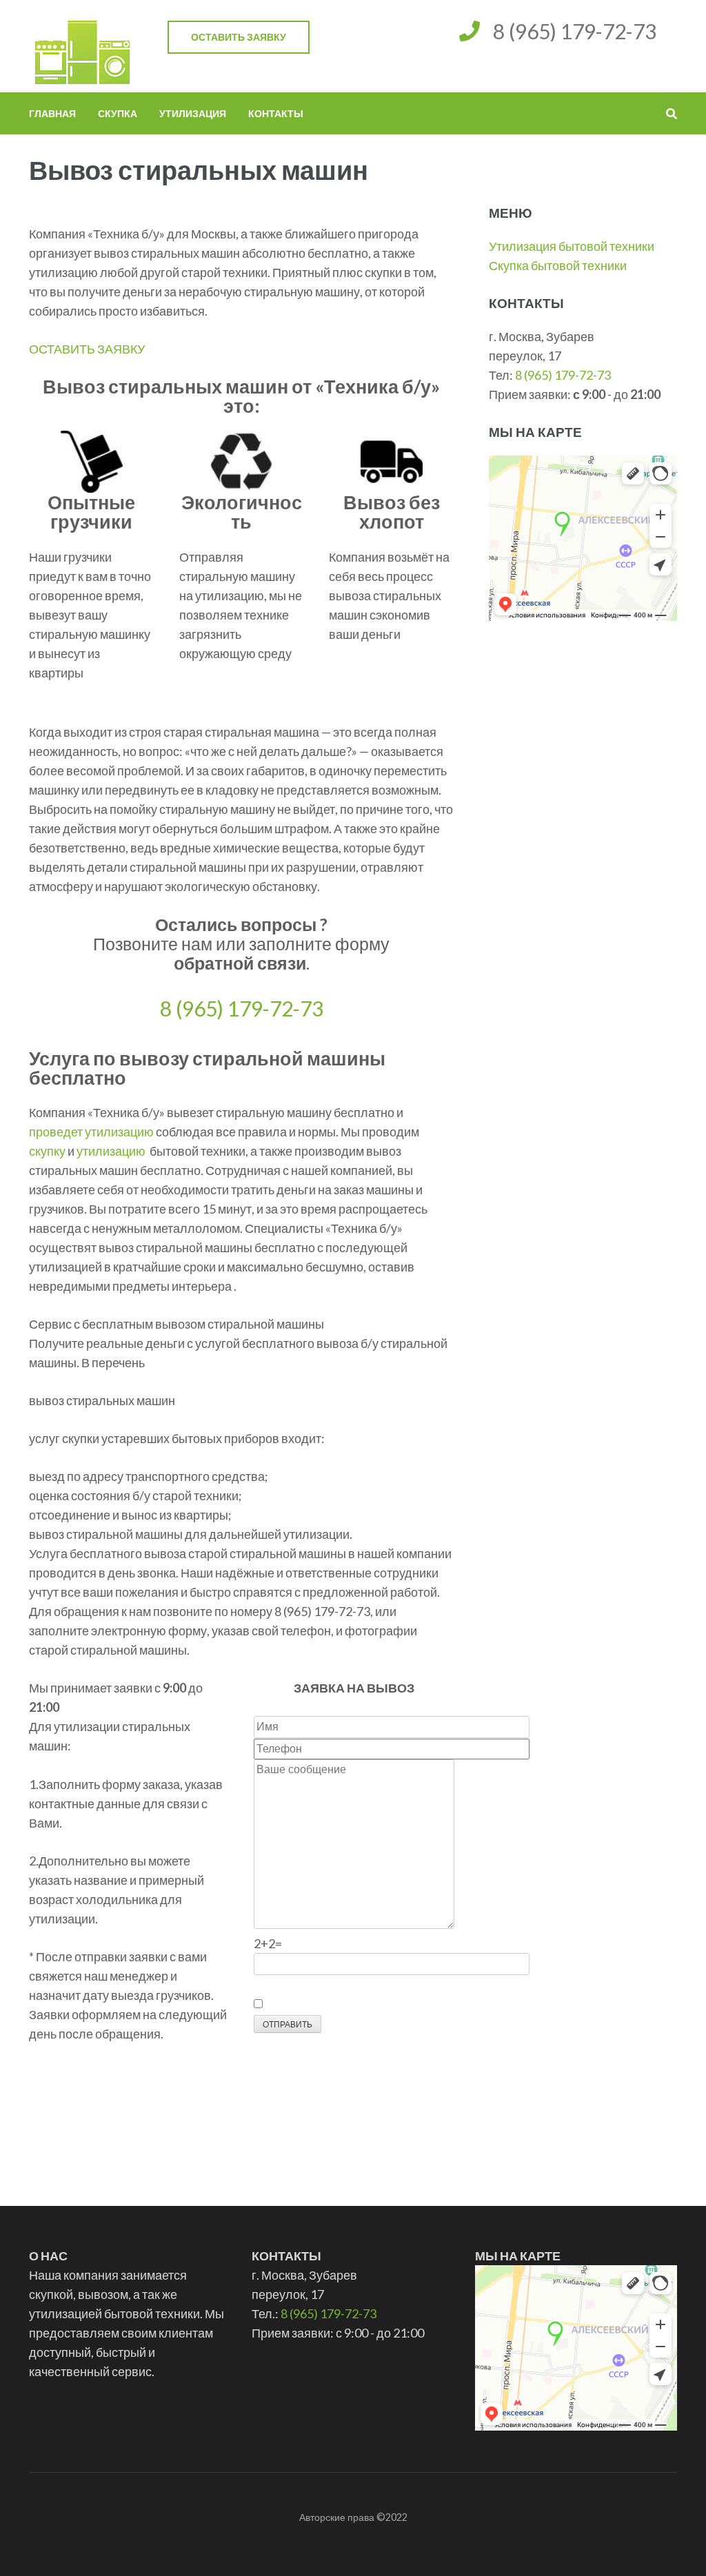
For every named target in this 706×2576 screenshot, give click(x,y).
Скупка (118, 113)
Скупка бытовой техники (558, 265)
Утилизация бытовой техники (572, 246)
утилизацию (111, 1151)
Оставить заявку (239, 37)
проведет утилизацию (91, 1132)
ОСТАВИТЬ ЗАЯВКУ (87, 349)
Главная (52, 113)
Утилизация (193, 113)
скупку (47, 1151)
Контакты (276, 113)
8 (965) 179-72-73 (575, 31)
